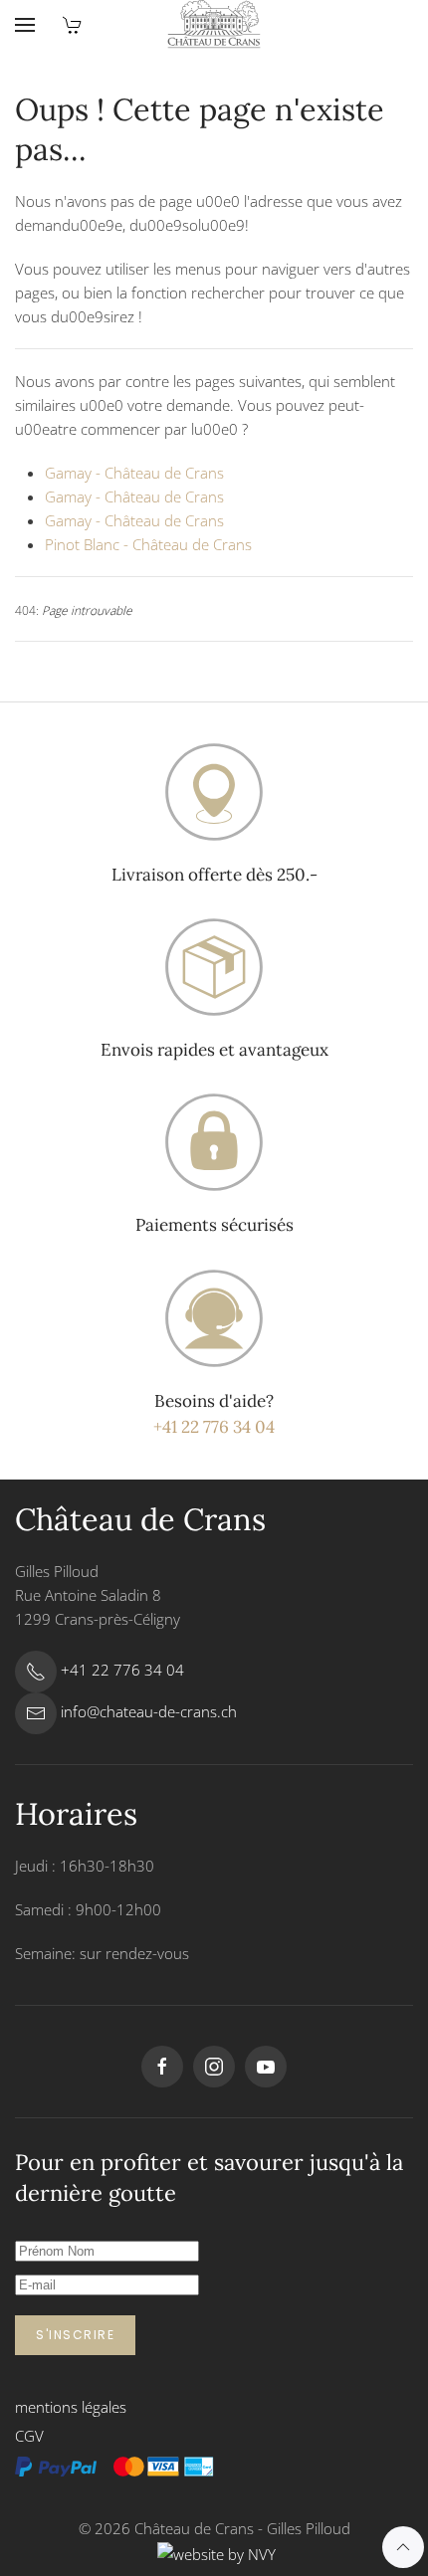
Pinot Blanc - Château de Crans (148, 544)
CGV (29, 2436)
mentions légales (71, 2407)
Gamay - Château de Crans (134, 473)
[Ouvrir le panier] (73, 25)
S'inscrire (75, 2335)
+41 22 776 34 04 (214, 1427)
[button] (25, 25)
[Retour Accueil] (214, 25)
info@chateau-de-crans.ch (149, 1711)
